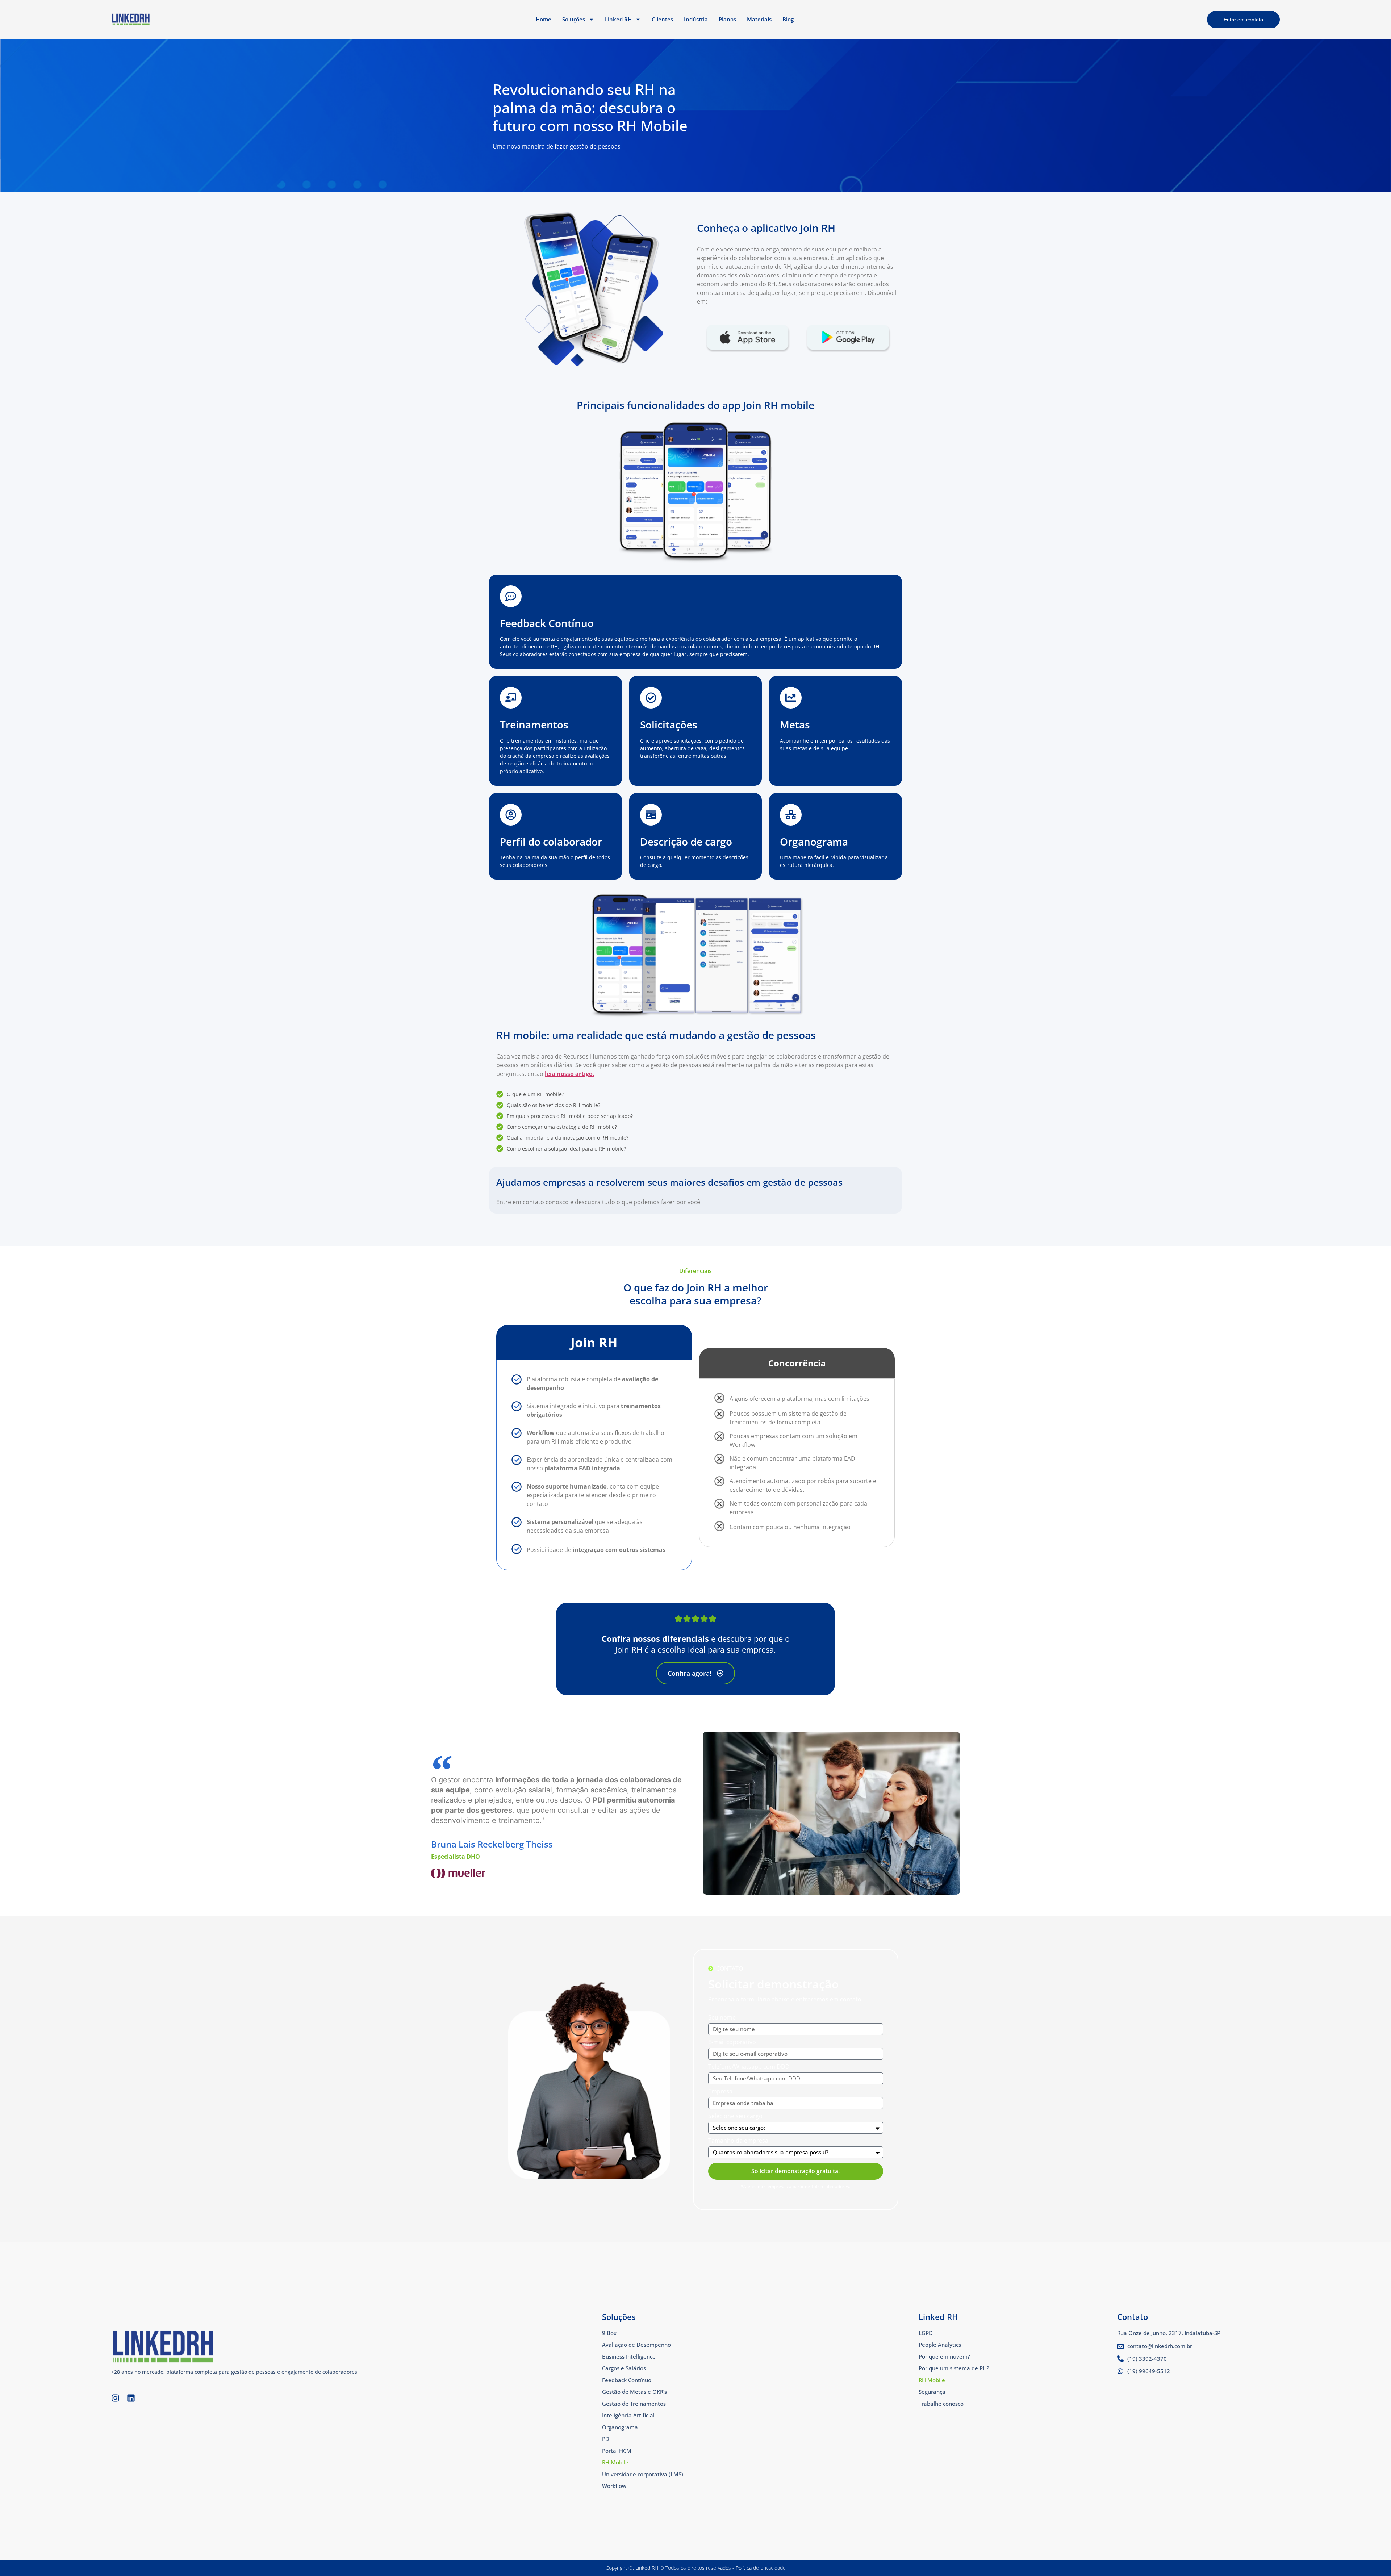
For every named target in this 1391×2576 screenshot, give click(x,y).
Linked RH (618, 19)
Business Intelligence (629, 2356)
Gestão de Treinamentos (634, 2404)
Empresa (720, 2092)
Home (544, 19)
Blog (788, 19)
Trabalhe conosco (941, 2404)
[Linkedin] (131, 2398)
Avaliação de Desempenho (636, 2345)
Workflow (614, 2486)
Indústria (696, 19)
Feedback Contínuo (627, 2380)
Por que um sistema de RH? (954, 2368)
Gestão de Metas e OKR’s (634, 2392)
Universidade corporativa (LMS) (643, 2474)
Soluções (574, 19)
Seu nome (722, 2018)
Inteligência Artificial (628, 2415)
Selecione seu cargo (735, 2116)
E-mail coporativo (732, 2043)
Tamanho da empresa (738, 2141)
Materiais (759, 19)
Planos (727, 19)
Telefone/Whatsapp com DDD (749, 2067)
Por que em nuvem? (944, 2356)
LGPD (926, 2333)
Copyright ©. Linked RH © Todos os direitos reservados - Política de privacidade (696, 2568)
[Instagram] (115, 2398)
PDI (606, 2439)
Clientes (662, 19)
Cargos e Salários (624, 2368)
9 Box (609, 2333)
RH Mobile (615, 2462)
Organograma (620, 2427)
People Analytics (940, 2345)
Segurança (932, 2392)
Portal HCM (617, 2451)
